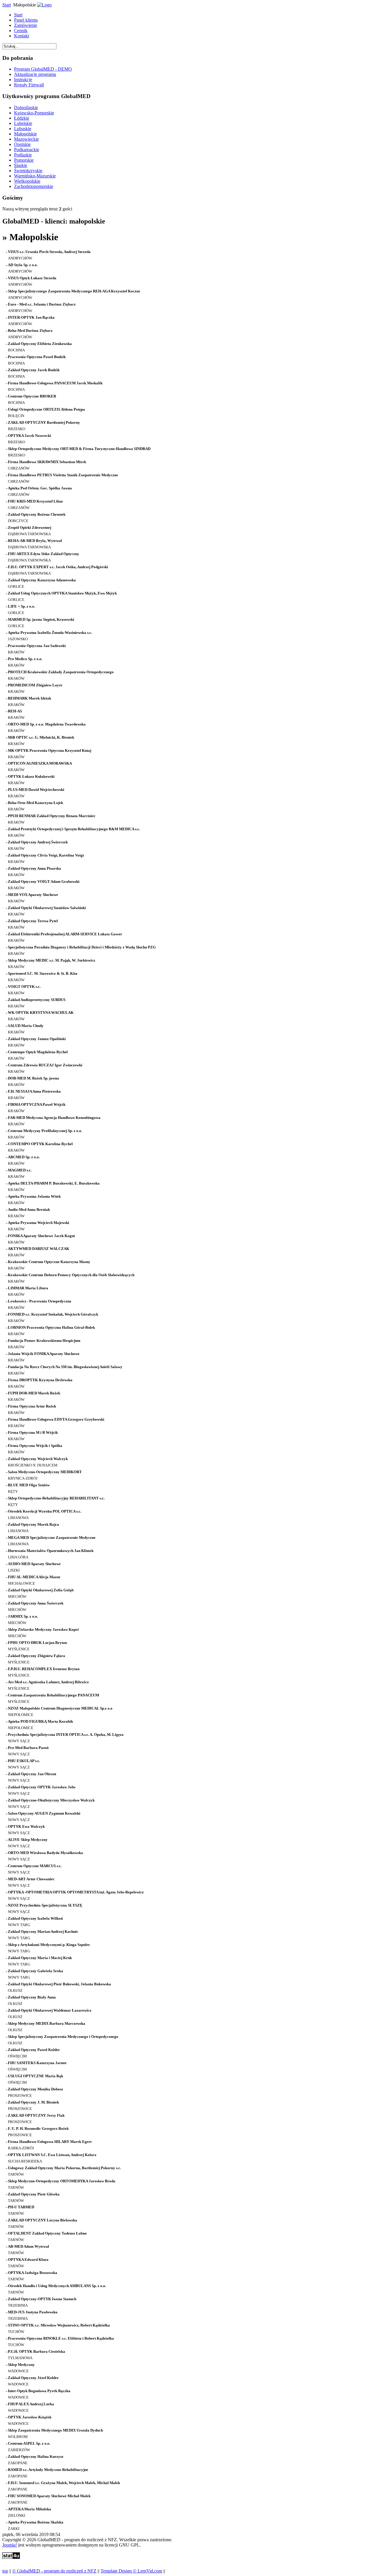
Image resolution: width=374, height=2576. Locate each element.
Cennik (21, 30)
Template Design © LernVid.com (131, 2571)
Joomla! (10, 2545)
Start (7, 5)
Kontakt (21, 36)
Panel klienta (26, 20)
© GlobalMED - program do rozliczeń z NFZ (54, 2571)
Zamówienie (26, 25)
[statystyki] (11, 2557)
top (5, 2571)
